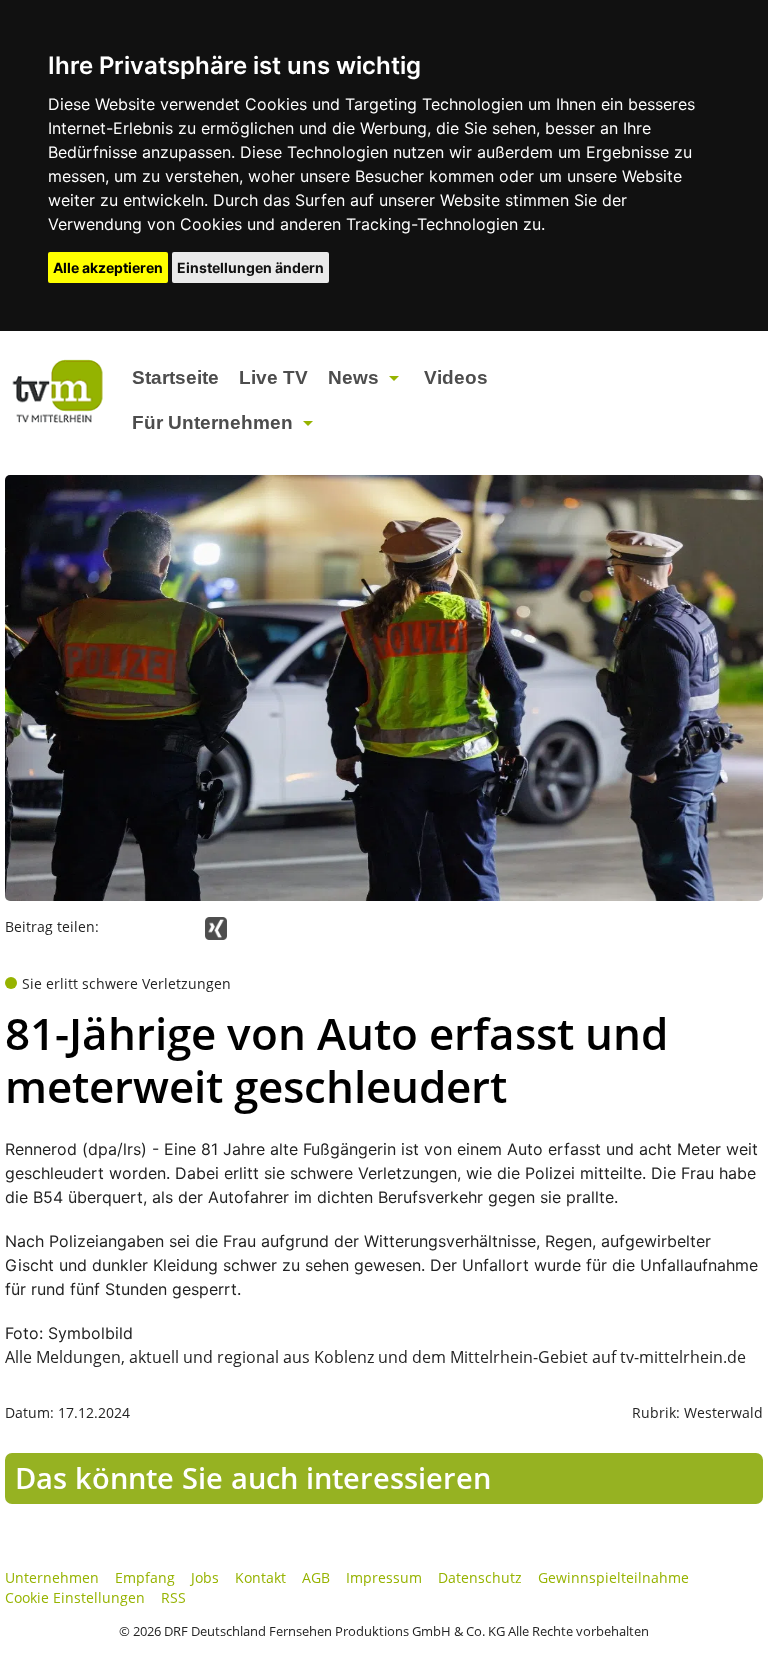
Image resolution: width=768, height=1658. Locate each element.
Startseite (175, 377)
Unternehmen (52, 1577)
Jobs (205, 1577)
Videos (456, 377)
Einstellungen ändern (250, 267)
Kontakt (260, 1577)
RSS (173, 1597)
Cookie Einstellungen (75, 1597)
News (353, 377)
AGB (316, 1577)
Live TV (273, 377)
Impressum (384, 1577)
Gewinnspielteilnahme (613, 1577)
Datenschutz (480, 1577)
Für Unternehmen (212, 422)
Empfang (145, 1577)
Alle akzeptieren (108, 267)
